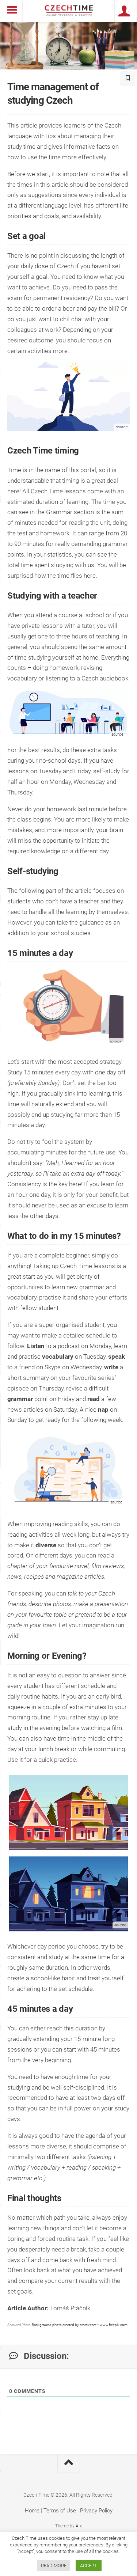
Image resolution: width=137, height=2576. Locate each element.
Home (32, 2511)
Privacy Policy (96, 2511)
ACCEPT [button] (89, 2566)
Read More (54, 2566)
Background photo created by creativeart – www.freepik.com (80, 2325)
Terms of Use (60, 2511)
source (117, 734)
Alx (79, 2526)
